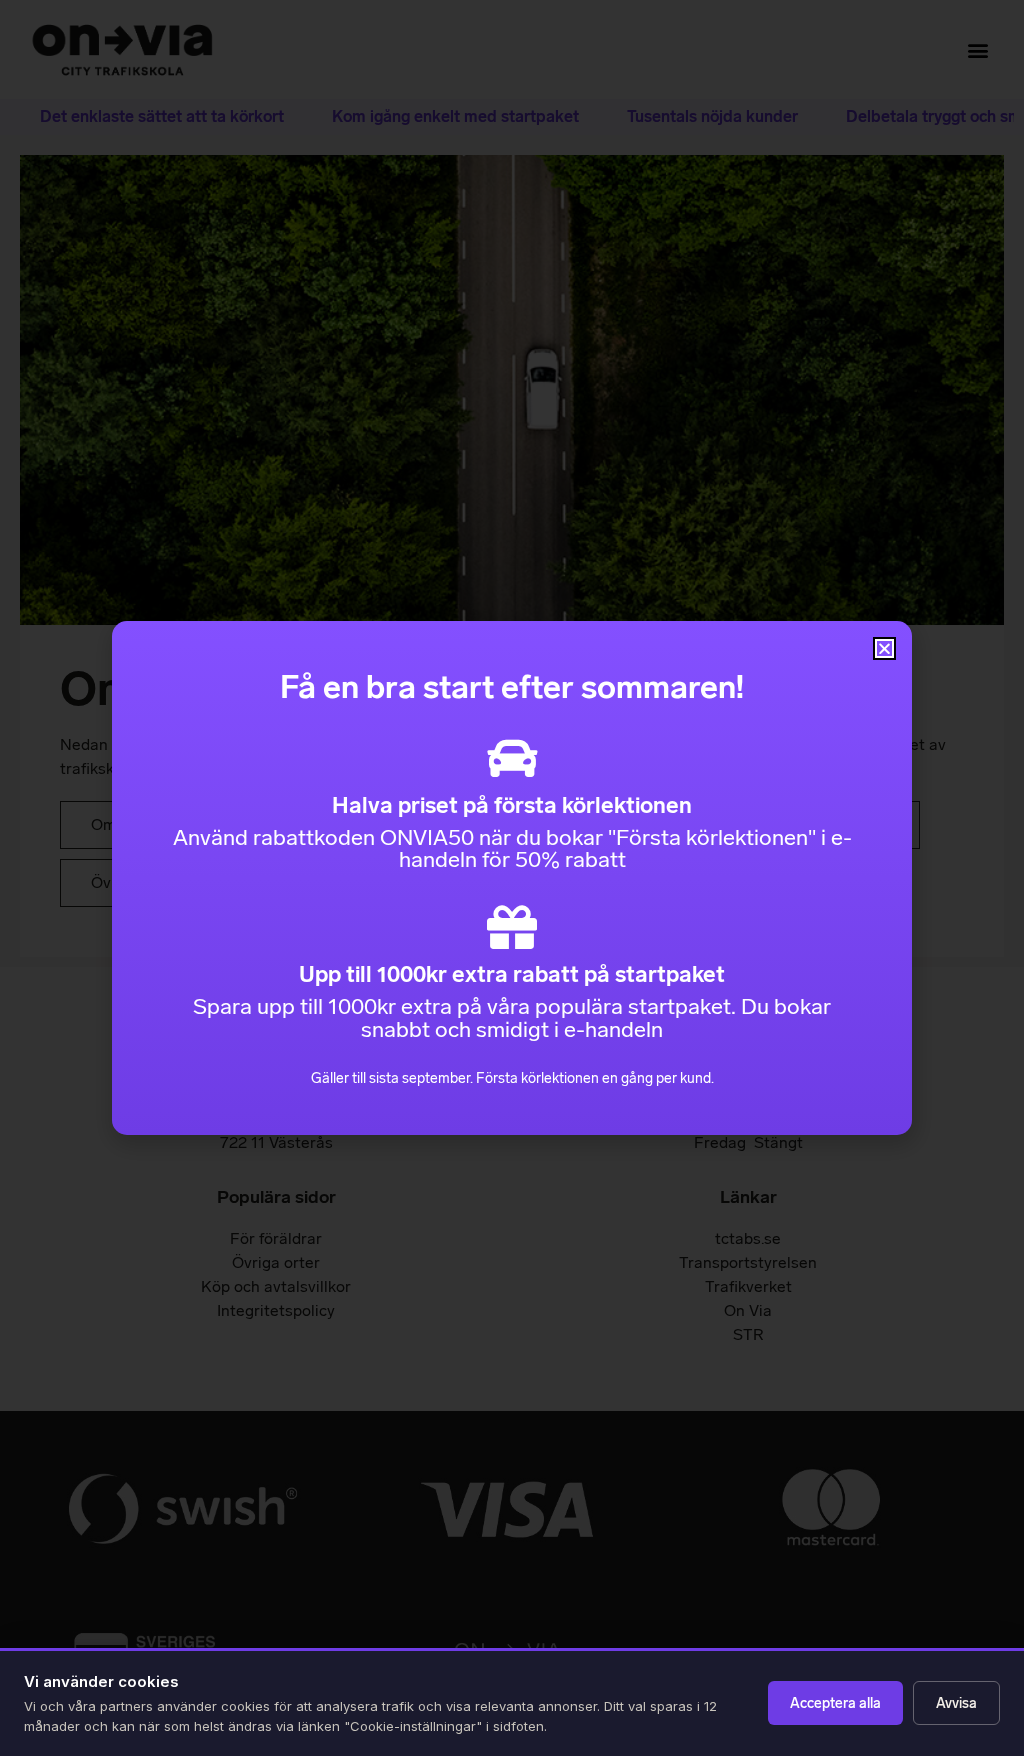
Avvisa (956, 1703)
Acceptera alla (835, 1703)
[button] (884, 648)
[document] (512, 878)
